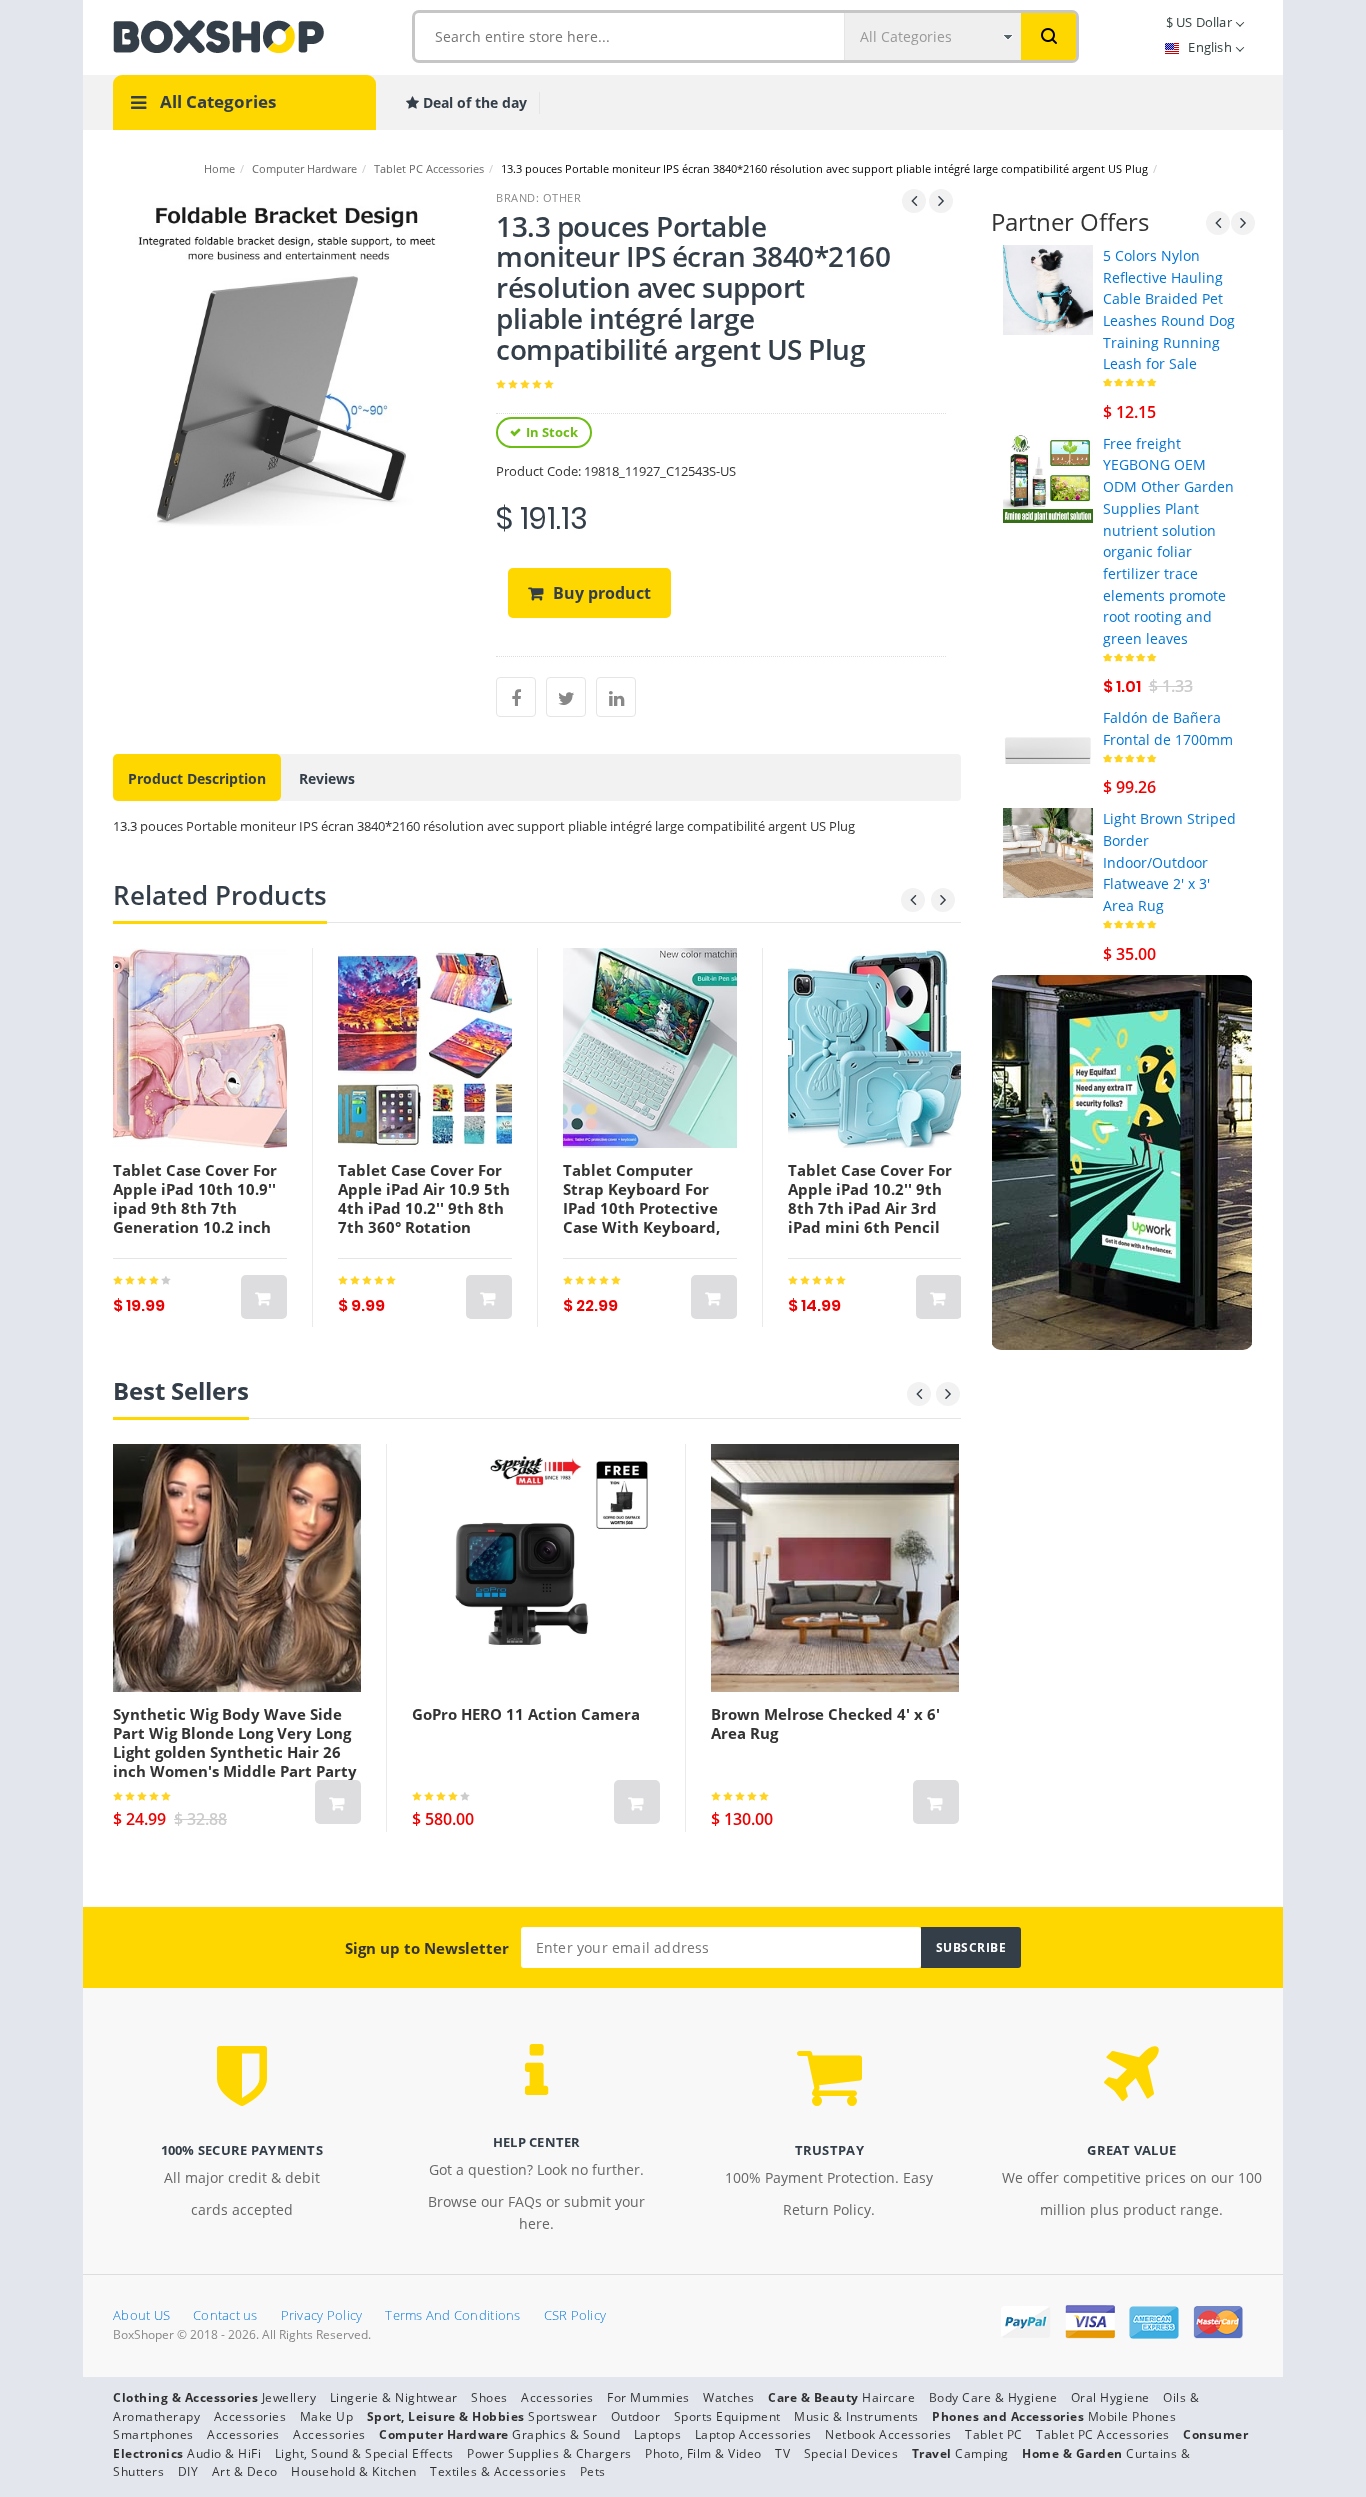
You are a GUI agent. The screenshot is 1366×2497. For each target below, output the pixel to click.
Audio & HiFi (224, 2453)
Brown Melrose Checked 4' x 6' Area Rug (825, 1723)
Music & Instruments (856, 2416)
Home (219, 168)
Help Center (537, 2142)
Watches (729, 2397)
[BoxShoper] (218, 34)
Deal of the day (473, 102)
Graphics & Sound (566, 2434)
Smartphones (153, 2434)
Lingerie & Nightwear (394, 2397)
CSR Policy (575, 2315)
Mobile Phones (1132, 2416)
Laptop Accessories (753, 2434)
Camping (982, 2453)
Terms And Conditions (452, 2315)
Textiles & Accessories (498, 2471)
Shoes (489, 2397)
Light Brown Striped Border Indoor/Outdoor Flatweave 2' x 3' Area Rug (1169, 862)
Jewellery (289, 2397)
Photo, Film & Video (703, 2453)
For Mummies (648, 2397)
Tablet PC (994, 2434)
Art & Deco (245, 2471)
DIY (188, 2471)
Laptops (658, 2434)
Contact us (225, 2315)
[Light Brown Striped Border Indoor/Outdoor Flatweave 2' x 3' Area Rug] (1048, 851)
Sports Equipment (727, 2416)
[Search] (1048, 36)
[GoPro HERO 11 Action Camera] (536, 1568)
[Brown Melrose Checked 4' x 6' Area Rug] (835, 1568)
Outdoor (636, 2416)
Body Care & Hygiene (993, 2397)
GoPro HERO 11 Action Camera (526, 1714)
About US (141, 2315)
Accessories (557, 2397)
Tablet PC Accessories (429, 168)
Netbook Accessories (888, 2434)
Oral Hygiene (1110, 2397)
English (1210, 47)
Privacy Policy (322, 2315)
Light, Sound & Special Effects (364, 2453)
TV (782, 2453)
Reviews (327, 778)
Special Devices (851, 2453)
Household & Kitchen (354, 2471)
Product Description (197, 778)
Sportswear (562, 2416)
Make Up (327, 2416)
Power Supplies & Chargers (549, 2453)
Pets (593, 2471)
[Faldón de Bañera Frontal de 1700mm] (1048, 750)
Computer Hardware (304, 168)
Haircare (888, 2397)
